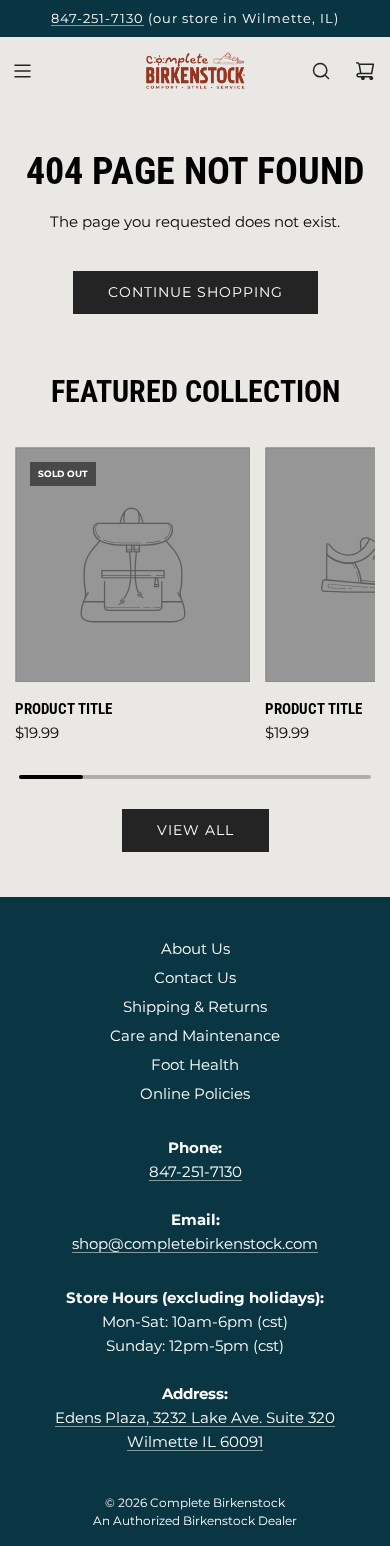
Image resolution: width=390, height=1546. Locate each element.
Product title (63, 709)
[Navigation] (22, 71)
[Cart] (365, 71)
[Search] (321, 71)
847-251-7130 (97, 18)
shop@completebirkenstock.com (195, 1243)
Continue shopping (195, 292)
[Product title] (132, 564)
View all (195, 830)
